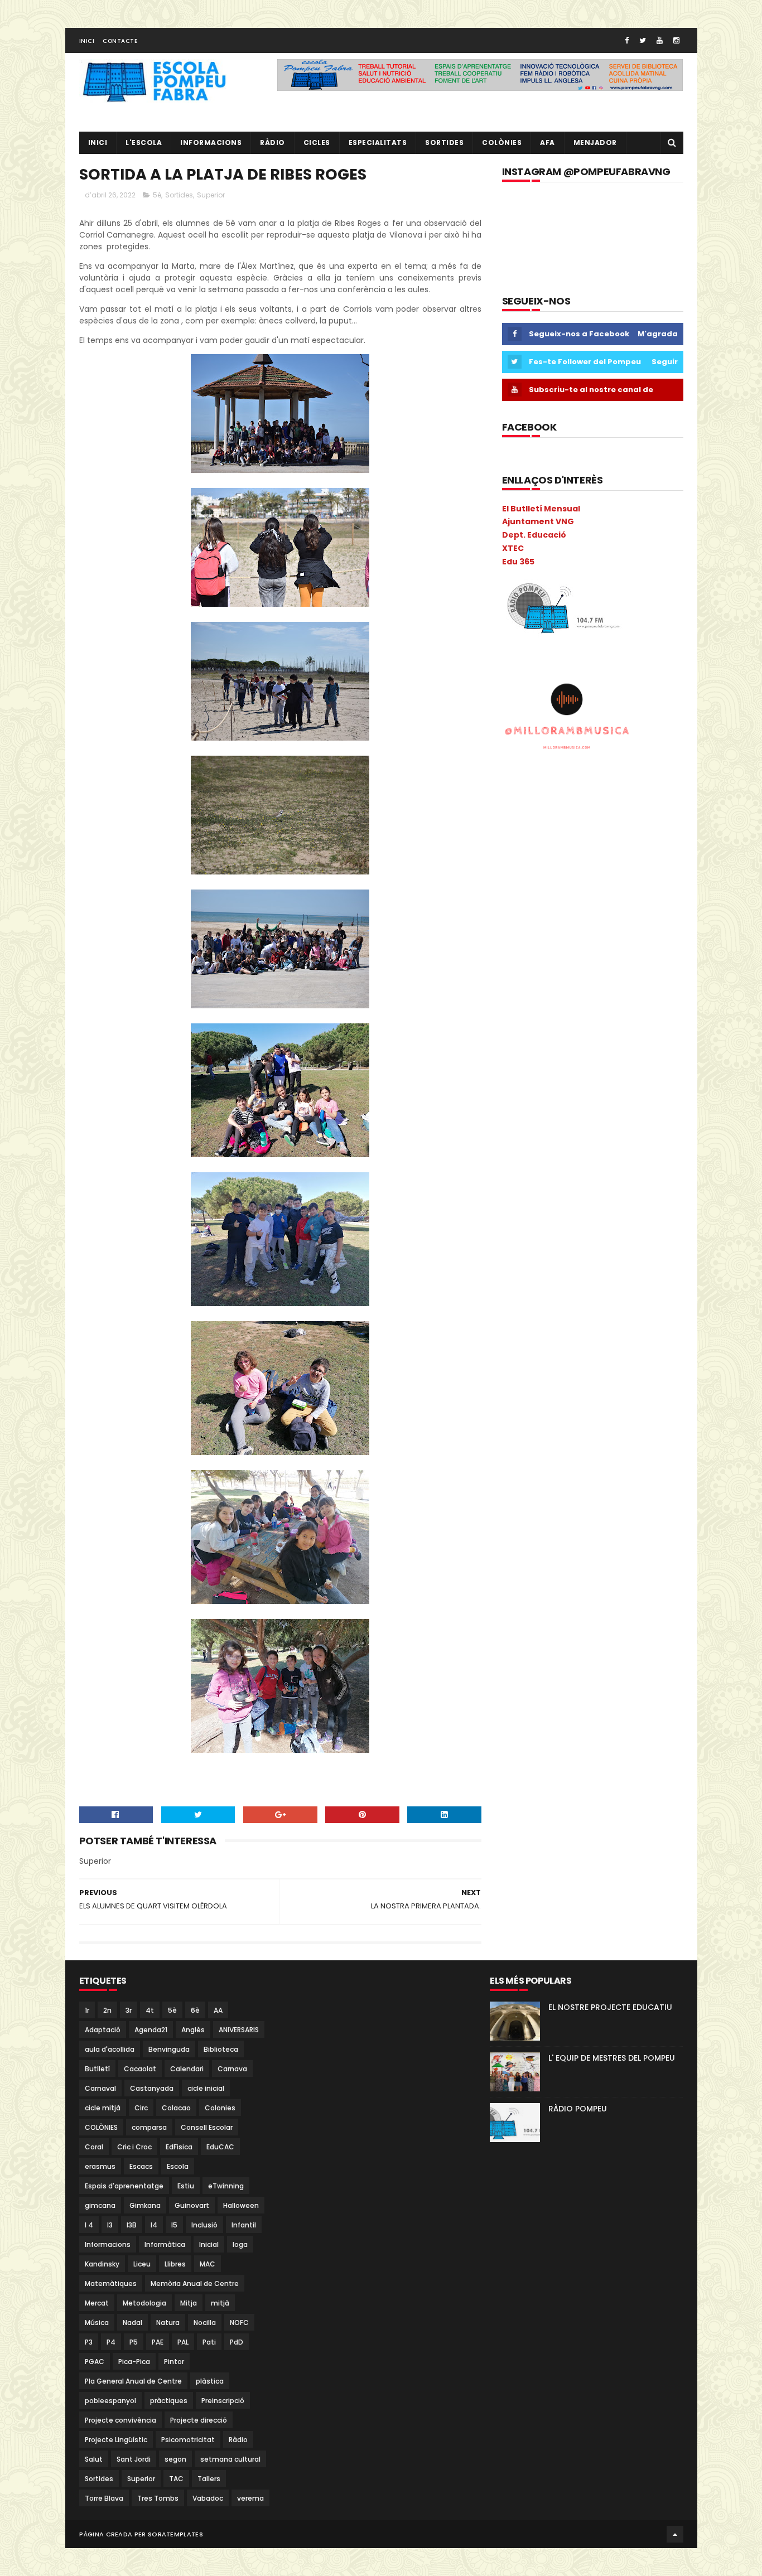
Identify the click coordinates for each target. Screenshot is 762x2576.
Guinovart (192, 2205)
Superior (211, 195)
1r (87, 2010)
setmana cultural (230, 2459)
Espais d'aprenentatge (124, 2186)
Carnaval (100, 2088)
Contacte (120, 41)
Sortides (444, 142)
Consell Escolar (207, 2127)
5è (157, 195)
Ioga (240, 2244)
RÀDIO (273, 142)
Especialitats (378, 142)
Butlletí (97, 2069)
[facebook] (627, 40)
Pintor (174, 2362)
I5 (174, 2225)
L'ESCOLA (144, 142)
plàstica (210, 2381)
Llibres (175, 2264)
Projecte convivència (120, 2420)
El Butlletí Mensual (541, 509)
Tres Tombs (158, 2498)
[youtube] (660, 40)
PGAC (95, 2362)
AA (218, 2010)
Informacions (211, 142)
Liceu (142, 2264)
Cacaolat (140, 2069)
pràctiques (169, 2401)
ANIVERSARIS (239, 2030)
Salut (94, 2459)
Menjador (595, 142)
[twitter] (643, 40)
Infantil (244, 2225)
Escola (178, 2166)
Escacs (141, 2166)
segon (175, 2459)
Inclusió (204, 2225)
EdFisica (179, 2147)
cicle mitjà (103, 2108)
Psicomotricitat (188, 2440)
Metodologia (144, 2303)
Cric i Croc (134, 2147)
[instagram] (676, 40)
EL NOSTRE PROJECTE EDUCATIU (610, 2007)
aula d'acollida (110, 2049)
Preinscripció (223, 2401)
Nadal (132, 2323)
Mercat (97, 2303)
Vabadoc (208, 2498)
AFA (548, 142)
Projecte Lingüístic (116, 2440)
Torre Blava (104, 2498)
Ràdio (238, 2440)
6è (195, 2010)
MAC (208, 2264)
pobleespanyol (110, 2401)
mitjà (220, 2303)
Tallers (209, 2479)
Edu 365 (518, 562)
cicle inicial (206, 2088)
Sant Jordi (134, 2459)
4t (150, 2010)
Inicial (209, 2244)
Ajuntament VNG (538, 521)
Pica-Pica (134, 2362)
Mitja (189, 2303)
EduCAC (220, 2147)
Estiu (186, 2186)
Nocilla (205, 2323)
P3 (89, 2342)
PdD (237, 2342)
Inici (87, 41)
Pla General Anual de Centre (133, 2381)
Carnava (232, 2069)
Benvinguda (169, 2049)
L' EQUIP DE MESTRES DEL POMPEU (612, 2058)
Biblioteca (221, 2049)
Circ (141, 2108)
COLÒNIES (101, 2127)
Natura (168, 2323)
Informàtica (165, 2244)
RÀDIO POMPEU (578, 2109)
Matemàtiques (111, 2283)
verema (250, 2498)
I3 (110, 2225)
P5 (134, 2342)
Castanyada (152, 2088)
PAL (183, 2342)
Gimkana (145, 2205)
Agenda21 (151, 2030)
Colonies (220, 2108)
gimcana (100, 2205)
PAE (158, 2342)
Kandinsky (102, 2264)
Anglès (193, 2030)
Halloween (241, 2205)
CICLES (317, 142)
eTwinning (226, 2186)
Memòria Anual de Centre (195, 2283)
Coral (94, 2147)
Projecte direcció (199, 2420)
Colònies (502, 142)
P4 (111, 2342)
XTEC (513, 548)
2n (107, 2010)
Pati (209, 2342)
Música (97, 2323)
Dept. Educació (534, 535)
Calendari (187, 2069)
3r (129, 2010)
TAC (176, 2479)
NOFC (239, 2323)
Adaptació (103, 2030)
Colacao (176, 2108)
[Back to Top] (675, 2534)
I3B (132, 2225)
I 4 (89, 2225)
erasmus (100, 2166)
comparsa (149, 2127)
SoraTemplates (175, 2534)
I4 (154, 2225)
